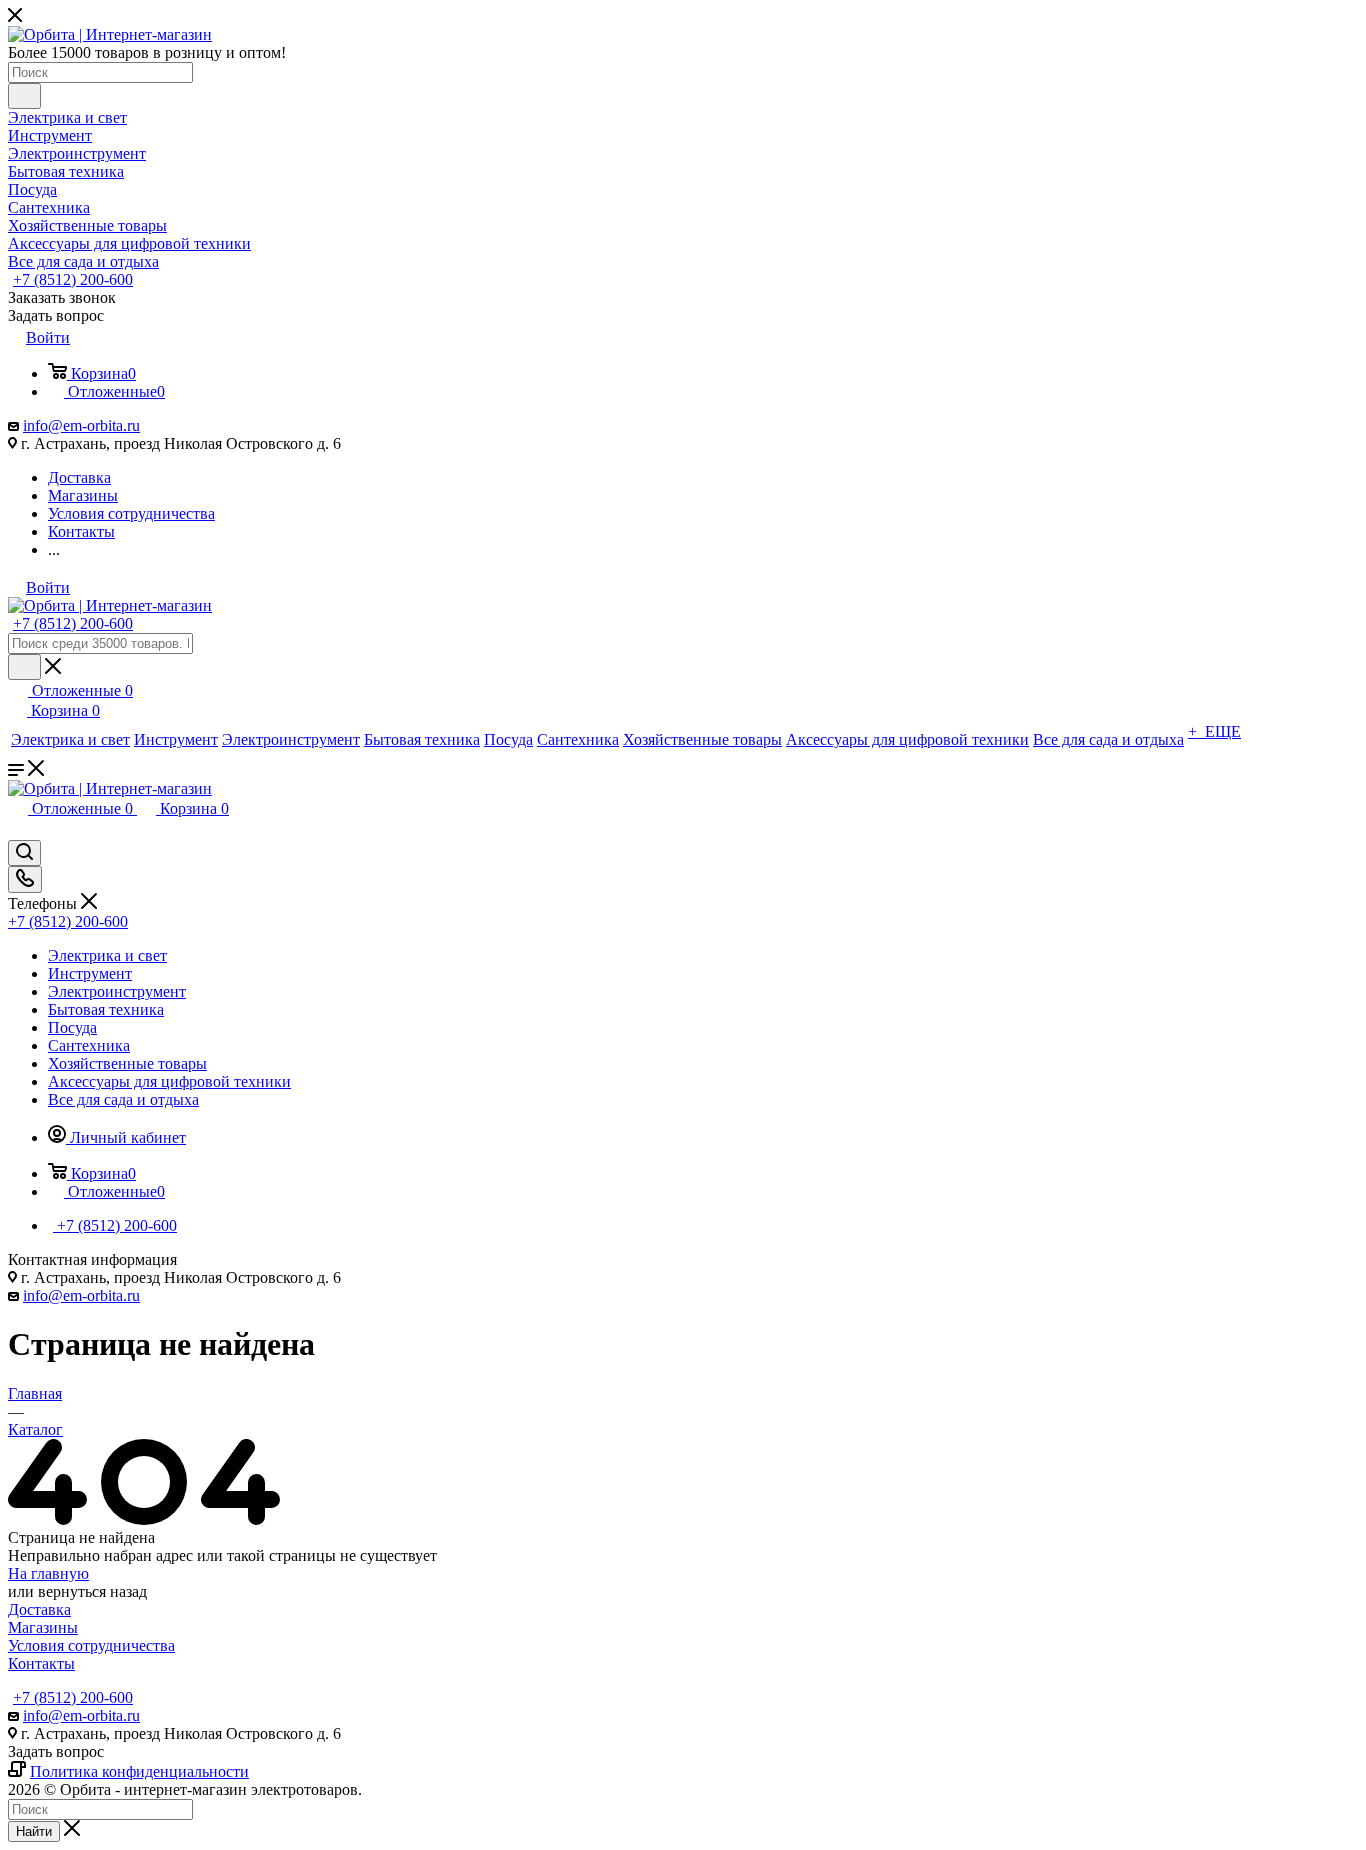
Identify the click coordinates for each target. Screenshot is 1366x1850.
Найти (34, 1831)
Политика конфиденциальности (139, 1771)
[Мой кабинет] (17, 830)
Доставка (39, 1609)
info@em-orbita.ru (81, 425)
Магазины (43, 1627)
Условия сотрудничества (91, 1645)
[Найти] (24, 96)
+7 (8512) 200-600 (73, 279)
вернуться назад (92, 1591)
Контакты (41, 1663)
